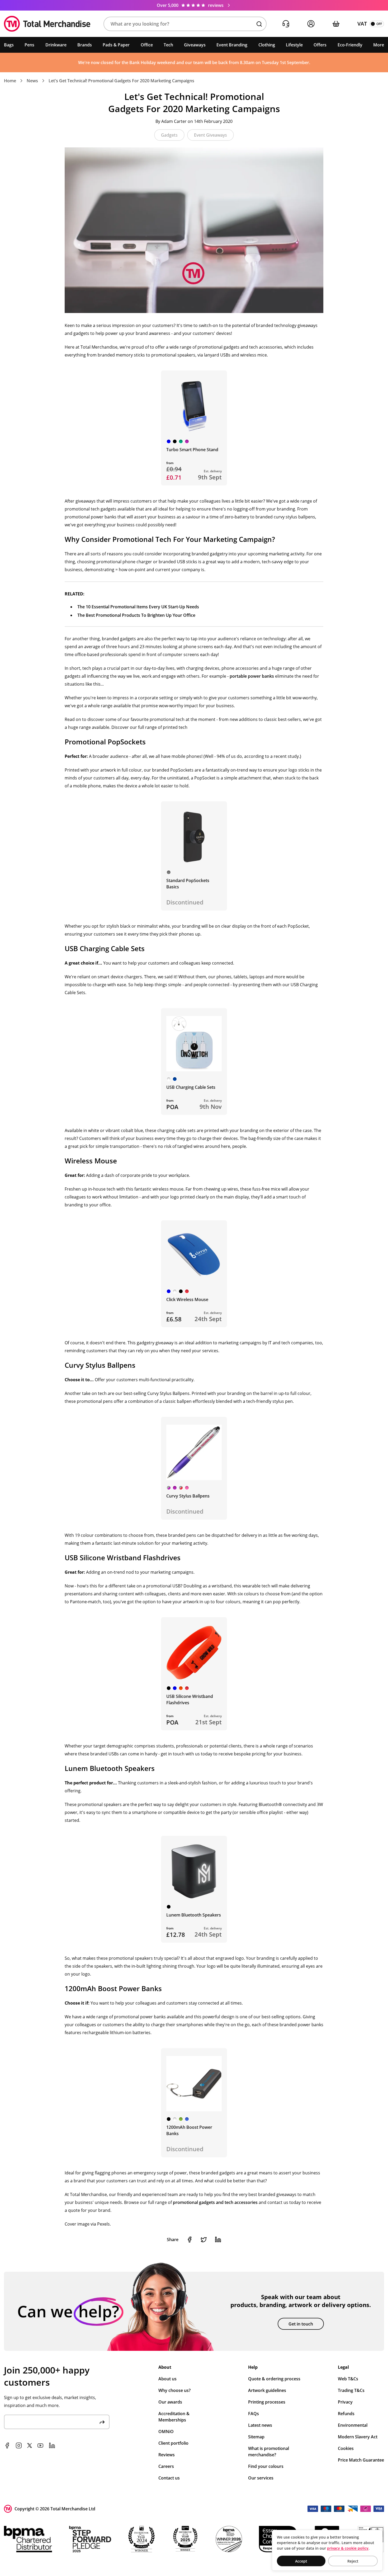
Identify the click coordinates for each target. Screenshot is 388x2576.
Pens (29, 45)
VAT (362, 24)
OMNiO (166, 2431)
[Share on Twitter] (204, 2240)
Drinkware (56, 45)
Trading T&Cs (351, 2390)
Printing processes (267, 2402)
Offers (320, 45)
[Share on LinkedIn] (218, 2240)
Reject (353, 2561)
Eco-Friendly (350, 45)
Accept (301, 2561)
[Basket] (336, 24)
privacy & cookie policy (348, 2548)
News (32, 81)
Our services (261, 2478)
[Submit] (102, 2422)
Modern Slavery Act (358, 2437)
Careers (166, 2466)
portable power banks (252, 676)
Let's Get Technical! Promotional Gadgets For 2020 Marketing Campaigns (121, 81)
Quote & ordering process (274, 2379)
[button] (185, 24)
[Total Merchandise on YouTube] (40, 2445)
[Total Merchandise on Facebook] (7, 2445)
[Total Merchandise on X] (30, 2445)
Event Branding (232, 45)
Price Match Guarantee (361, 2460)
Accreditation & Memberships (174, 2417)
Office (147, 45)
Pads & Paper (116, 45)
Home (10, 81)
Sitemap (256, 2437)
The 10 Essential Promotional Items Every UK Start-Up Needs (138, 607)
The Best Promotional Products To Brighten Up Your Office (136, 615)
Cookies (346, 2448)
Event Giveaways (210, 135)
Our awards (170, 2402)
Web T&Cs (348, 2379)
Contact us (169, 2478)
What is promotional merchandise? (269, 2452)
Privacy (345, 2402)
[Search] (259, 24)
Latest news (260, 2425)
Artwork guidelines (267, 2390)
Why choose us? (174, 2390)
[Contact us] (286, 24)
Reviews (167, 2455)
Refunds (346, 2414)
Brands (85, 45)
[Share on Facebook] (190, 2240)
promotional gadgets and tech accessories (215, 2202)
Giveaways (195, 45)
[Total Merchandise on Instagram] (19, 2445)
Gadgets (169, 135)
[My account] (311, 24)
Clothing (267, 45)
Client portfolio (173, 2443)
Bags (9, 45)
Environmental (353, 2425)
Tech (168, 45)
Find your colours (266, 2466)
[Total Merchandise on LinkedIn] (52, 2445)
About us (167, 2379)
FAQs (254, 2414)
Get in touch (301, 2324)
